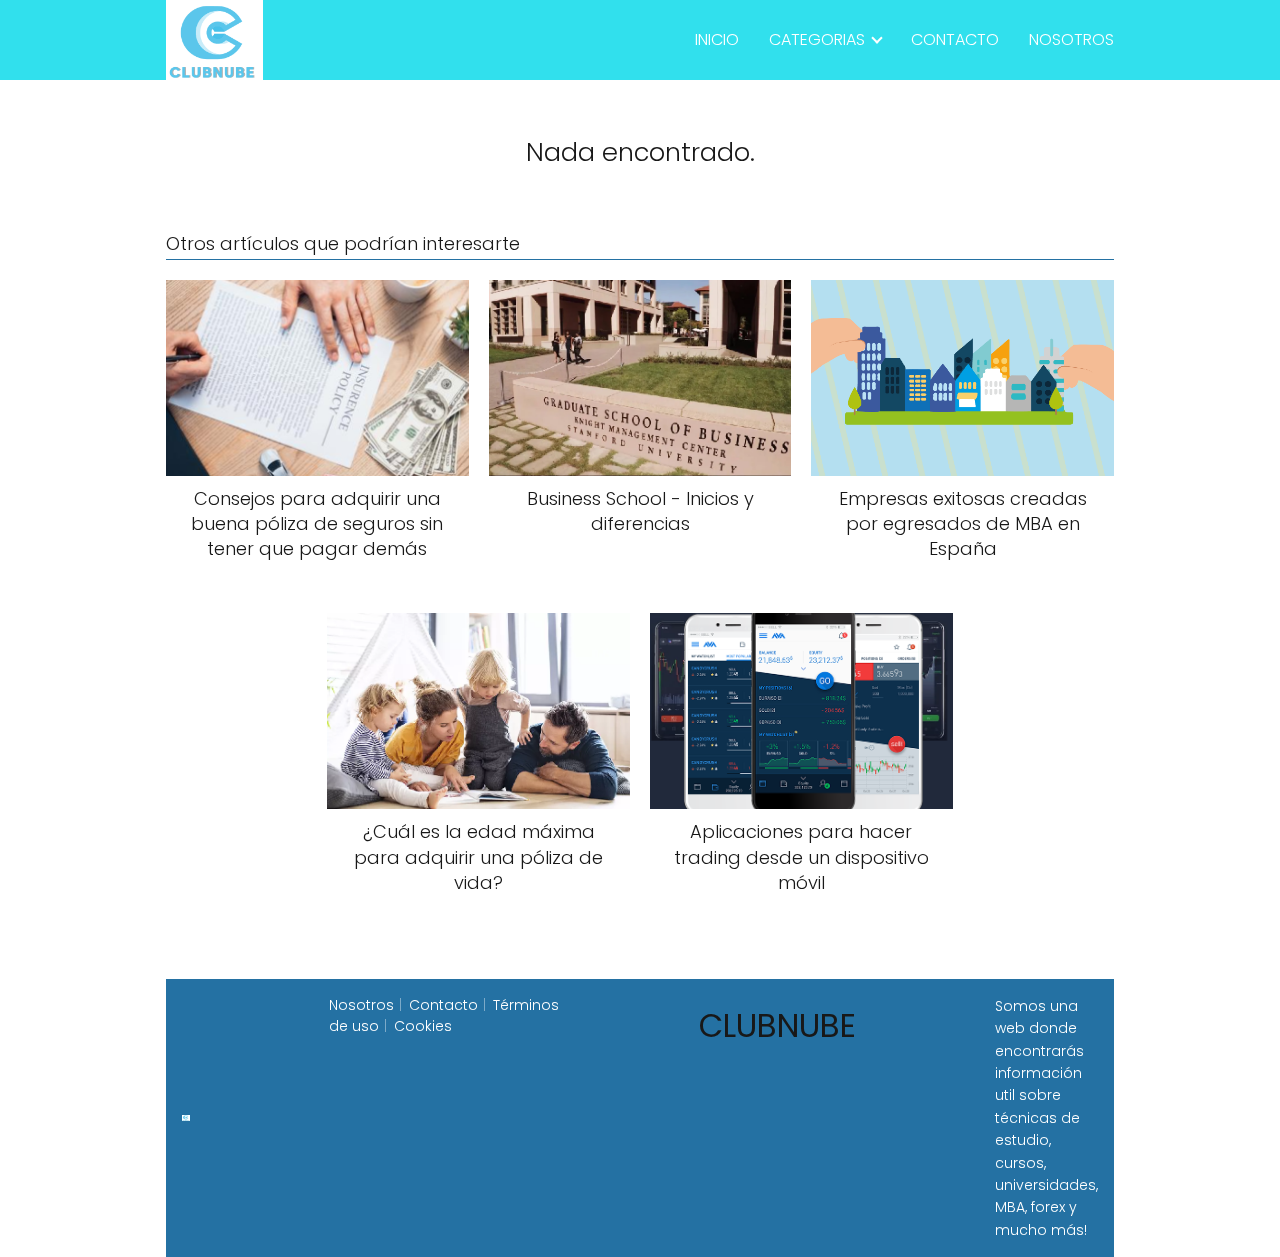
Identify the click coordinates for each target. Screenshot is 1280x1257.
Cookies (423, 1026)
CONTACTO (955, 39)
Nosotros (361, 1005)
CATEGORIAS (817, 39)
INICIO (717, 39)
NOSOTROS (1071, 39)
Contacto (443, 1005)
